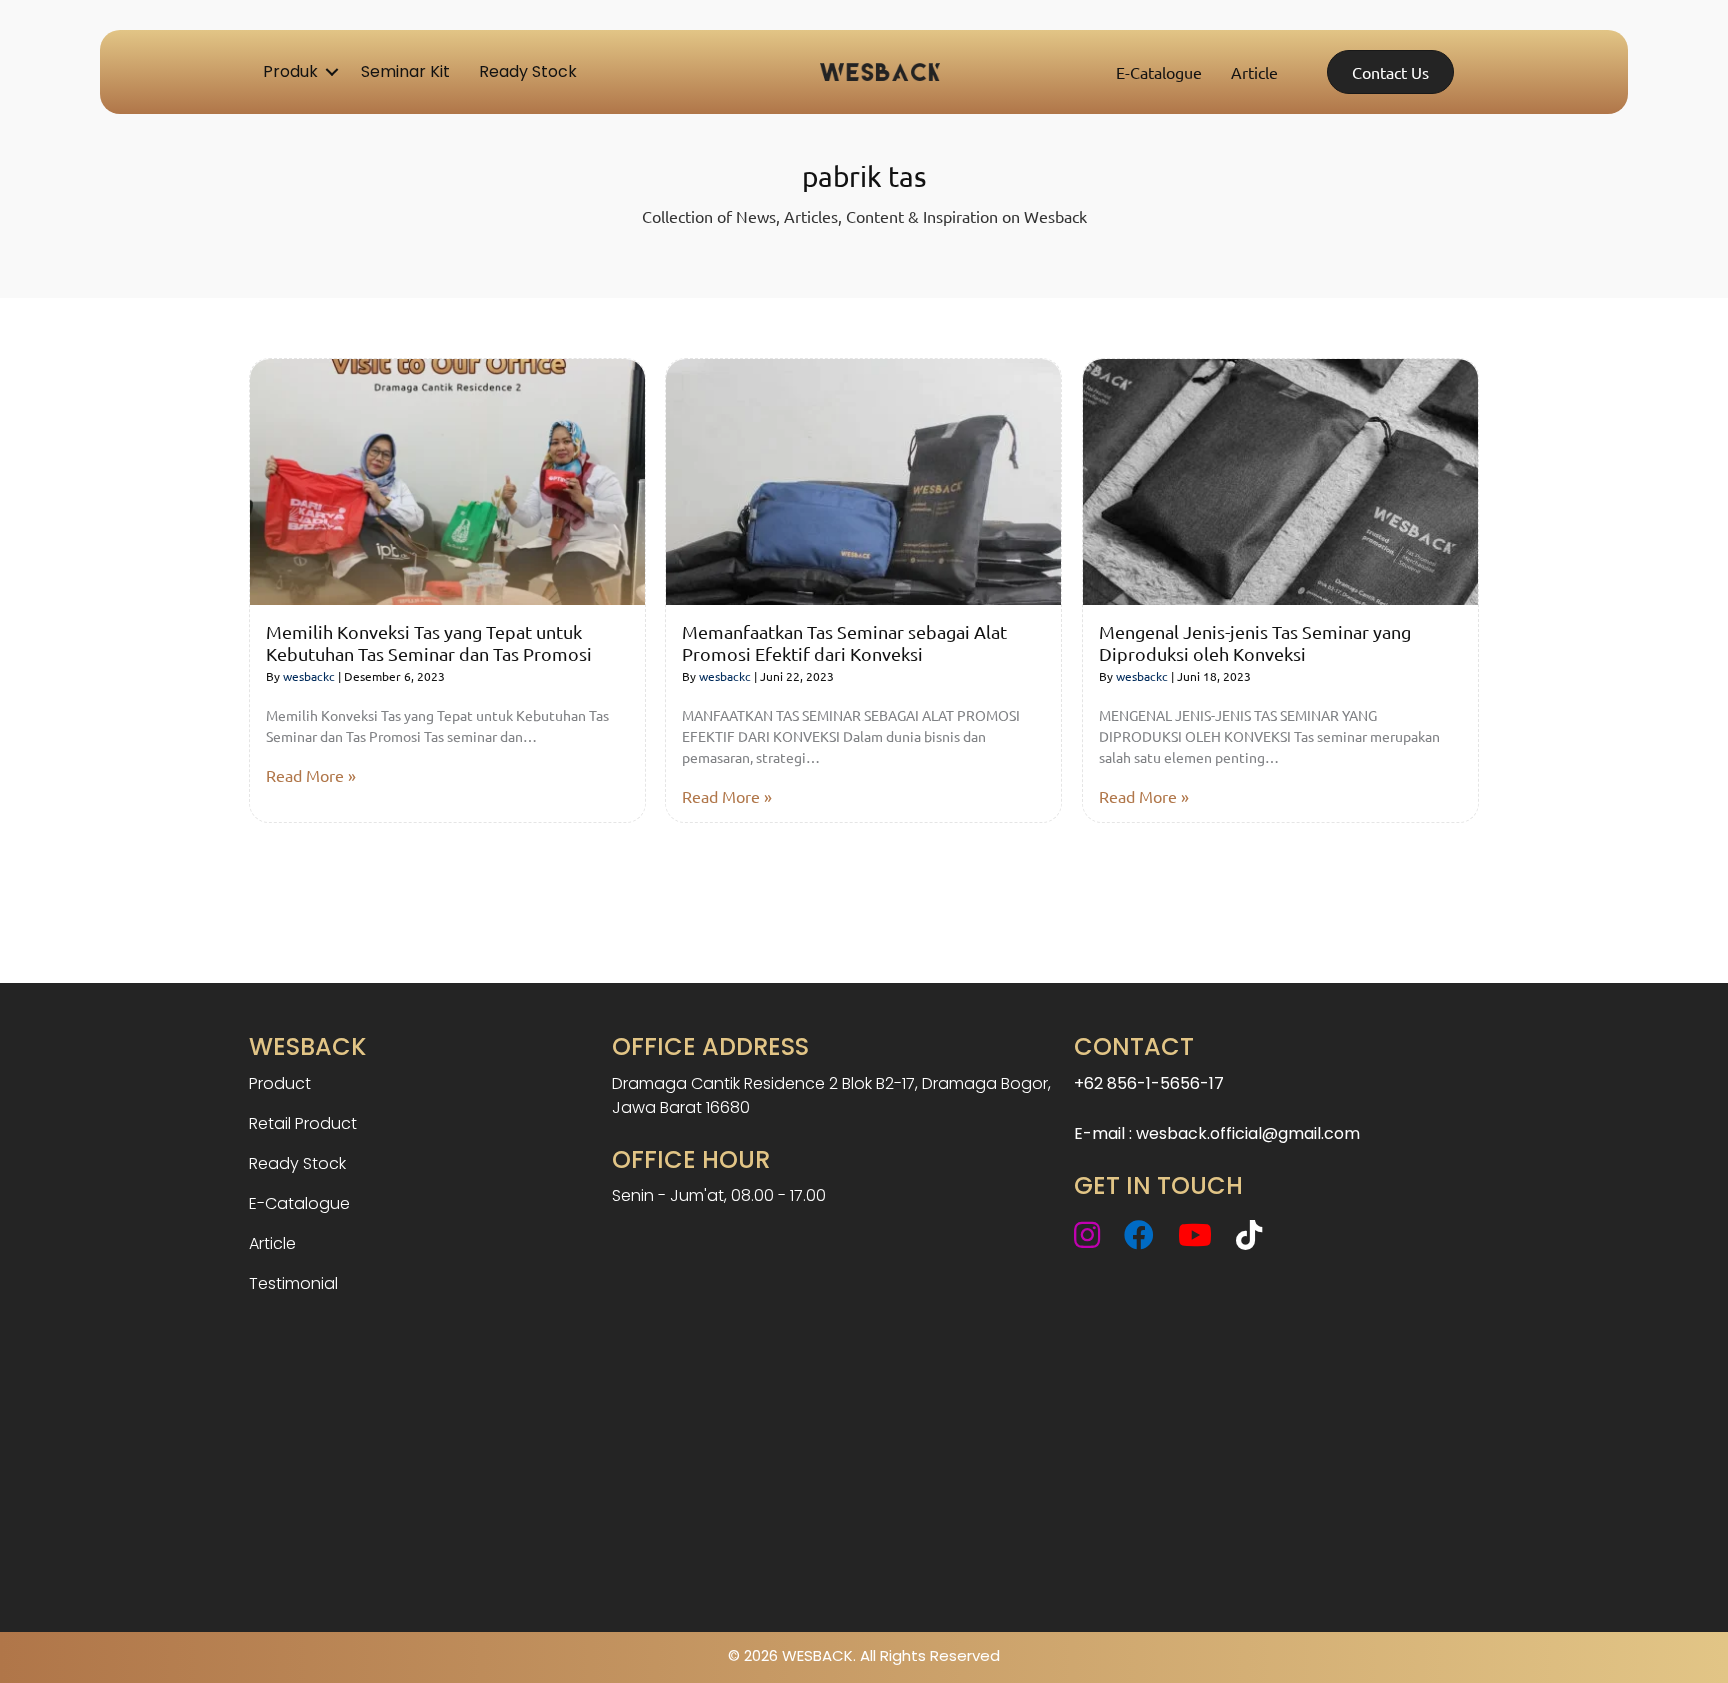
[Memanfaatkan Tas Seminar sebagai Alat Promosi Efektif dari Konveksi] (863, 479)
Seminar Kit (405, 71)
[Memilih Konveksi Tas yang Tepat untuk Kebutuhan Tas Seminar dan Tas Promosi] (447, 479)
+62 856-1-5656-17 (1149, 1083)
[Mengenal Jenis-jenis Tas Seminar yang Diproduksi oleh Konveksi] (1280, 479)
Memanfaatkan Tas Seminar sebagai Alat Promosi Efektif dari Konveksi (844, 642)
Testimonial (293, 1283)
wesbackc (309, 676)
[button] (332, 72)
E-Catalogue (1159, 72)
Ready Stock (528, 71)
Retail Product (303, 1123)
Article (1254, 72)
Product (280, 1083)
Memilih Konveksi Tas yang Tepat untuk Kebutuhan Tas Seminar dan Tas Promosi (429, 642)
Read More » (311, 775)
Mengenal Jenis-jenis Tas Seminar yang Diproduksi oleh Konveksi (1255, 642)
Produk (290, 71)
